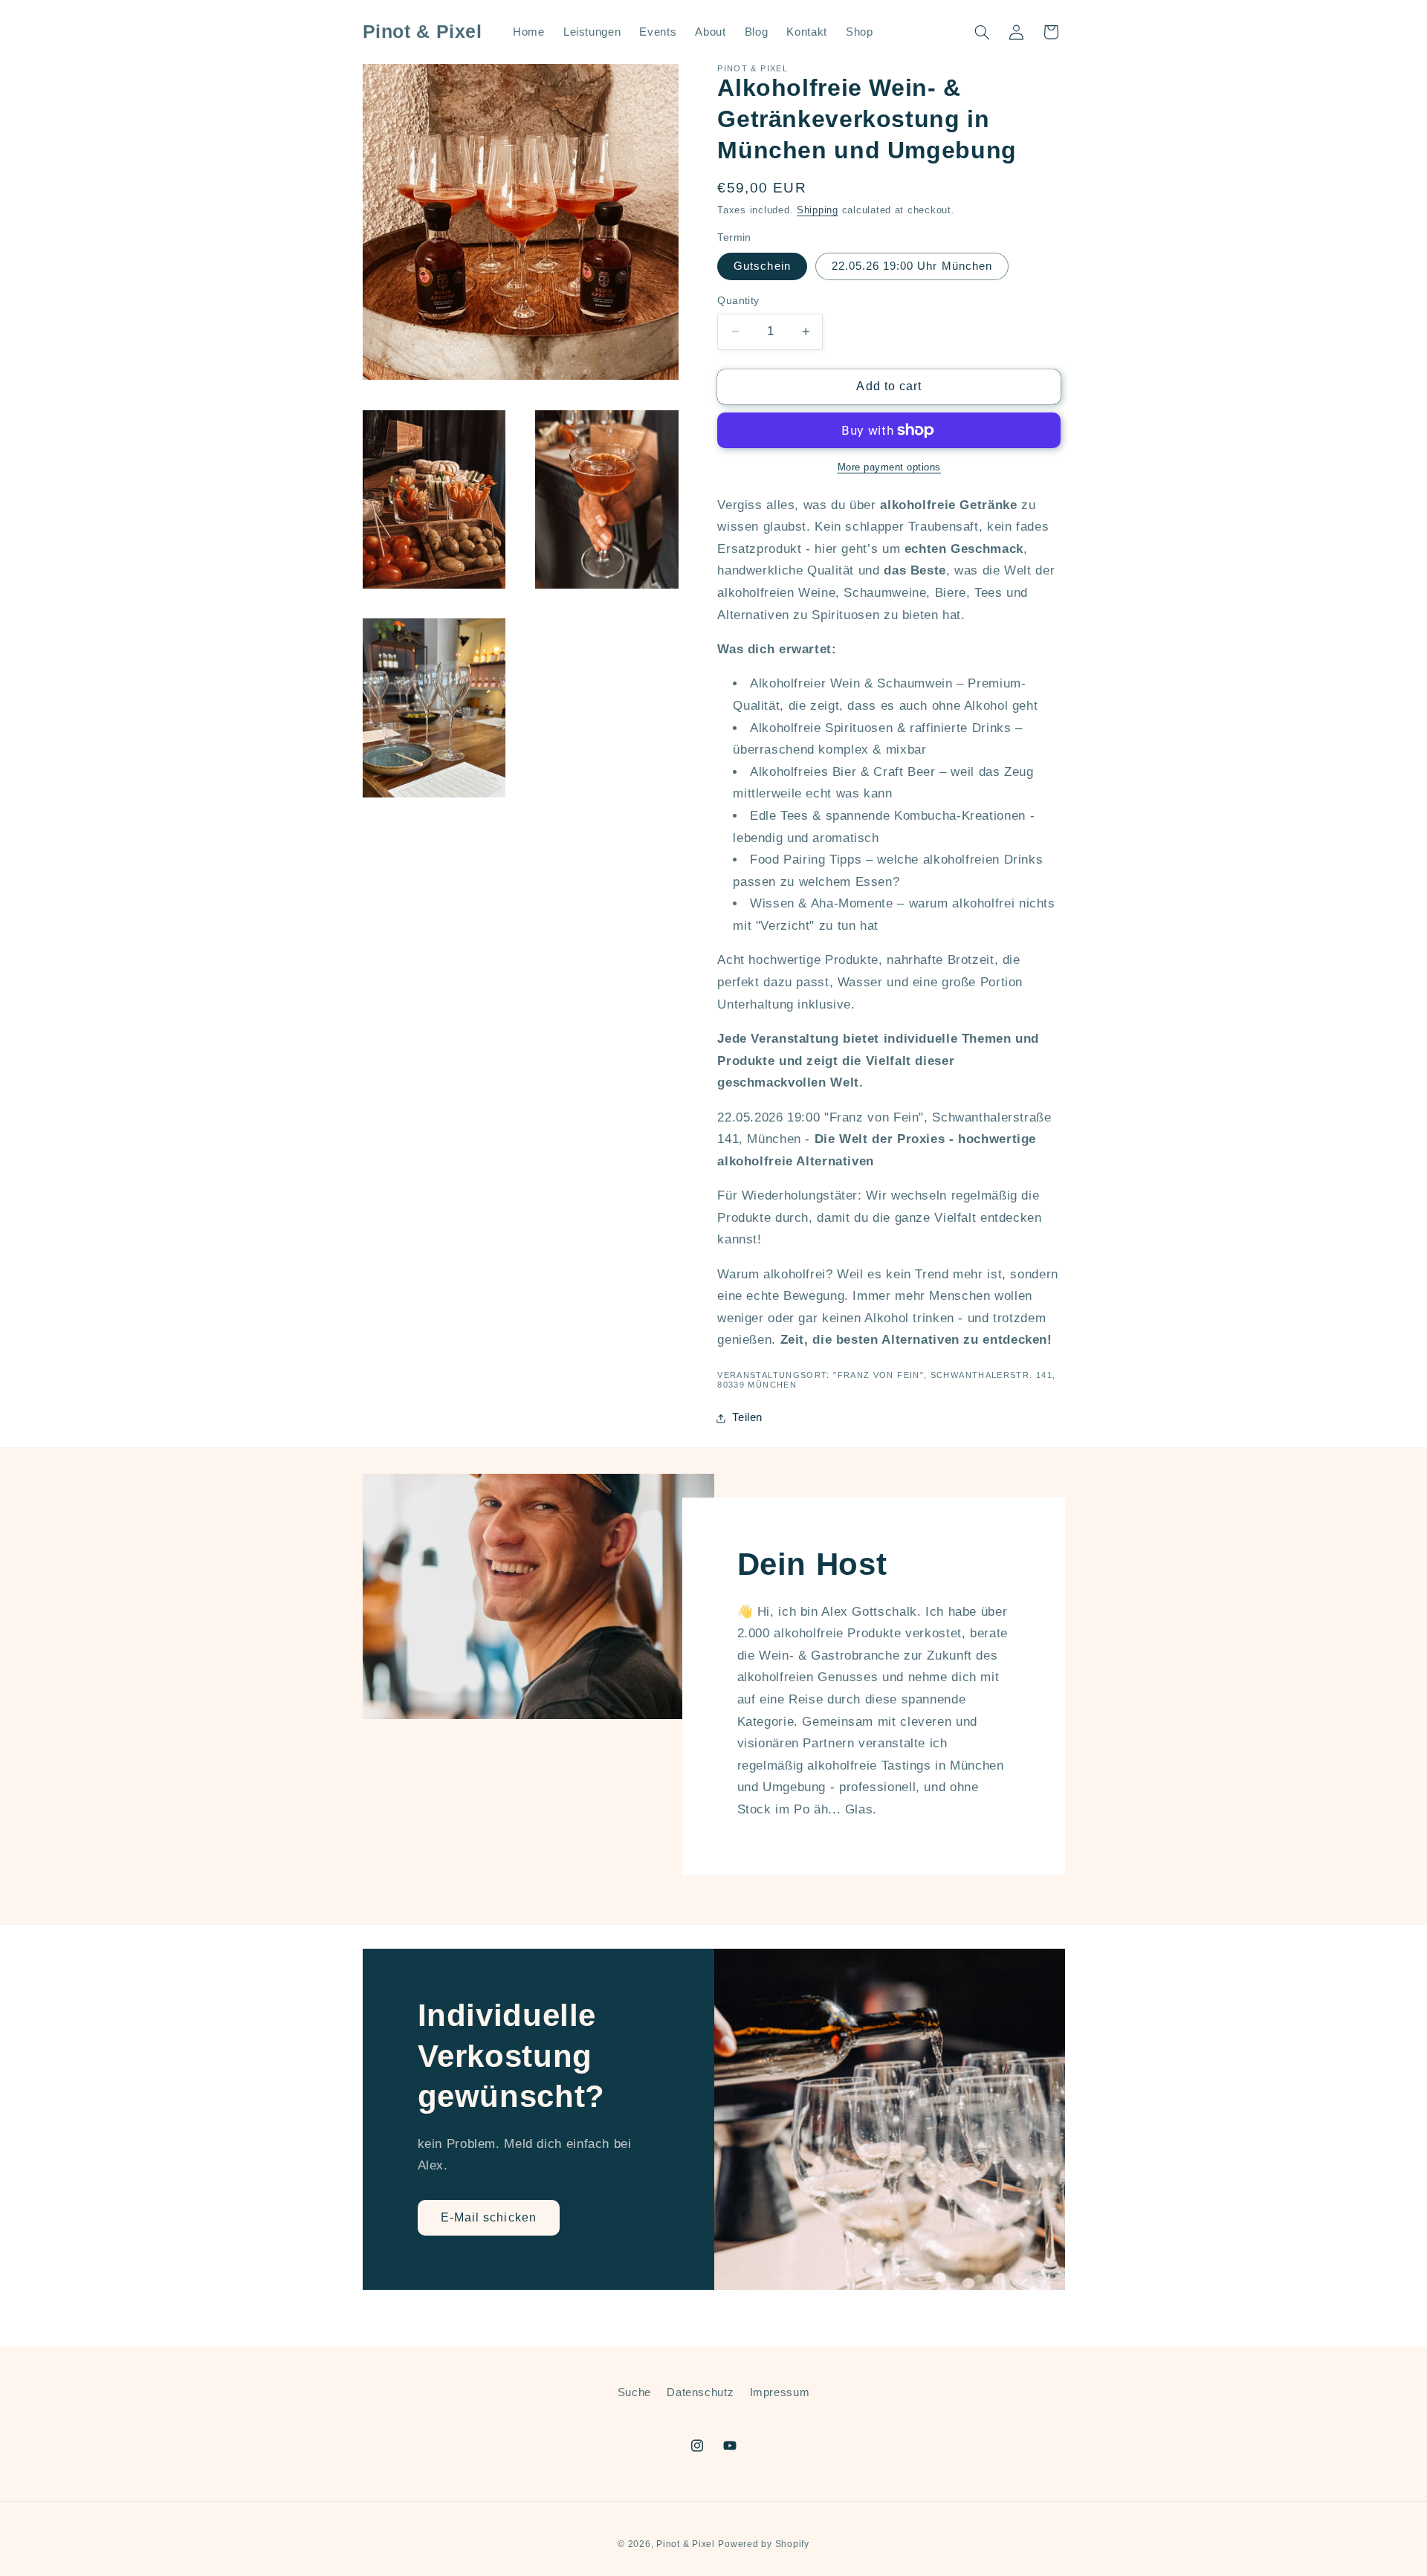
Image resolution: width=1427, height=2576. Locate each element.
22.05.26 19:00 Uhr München (912, 266)
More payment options (890, 467)
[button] (982, 32)
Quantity (738, 301)
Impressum (780, 2392)
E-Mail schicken (489, 2217)
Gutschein (762, 266)
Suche (634, 2392)
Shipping (818, 210)
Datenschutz (700, 2392)
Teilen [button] (747, 1417)
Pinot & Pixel (686, 2544)
